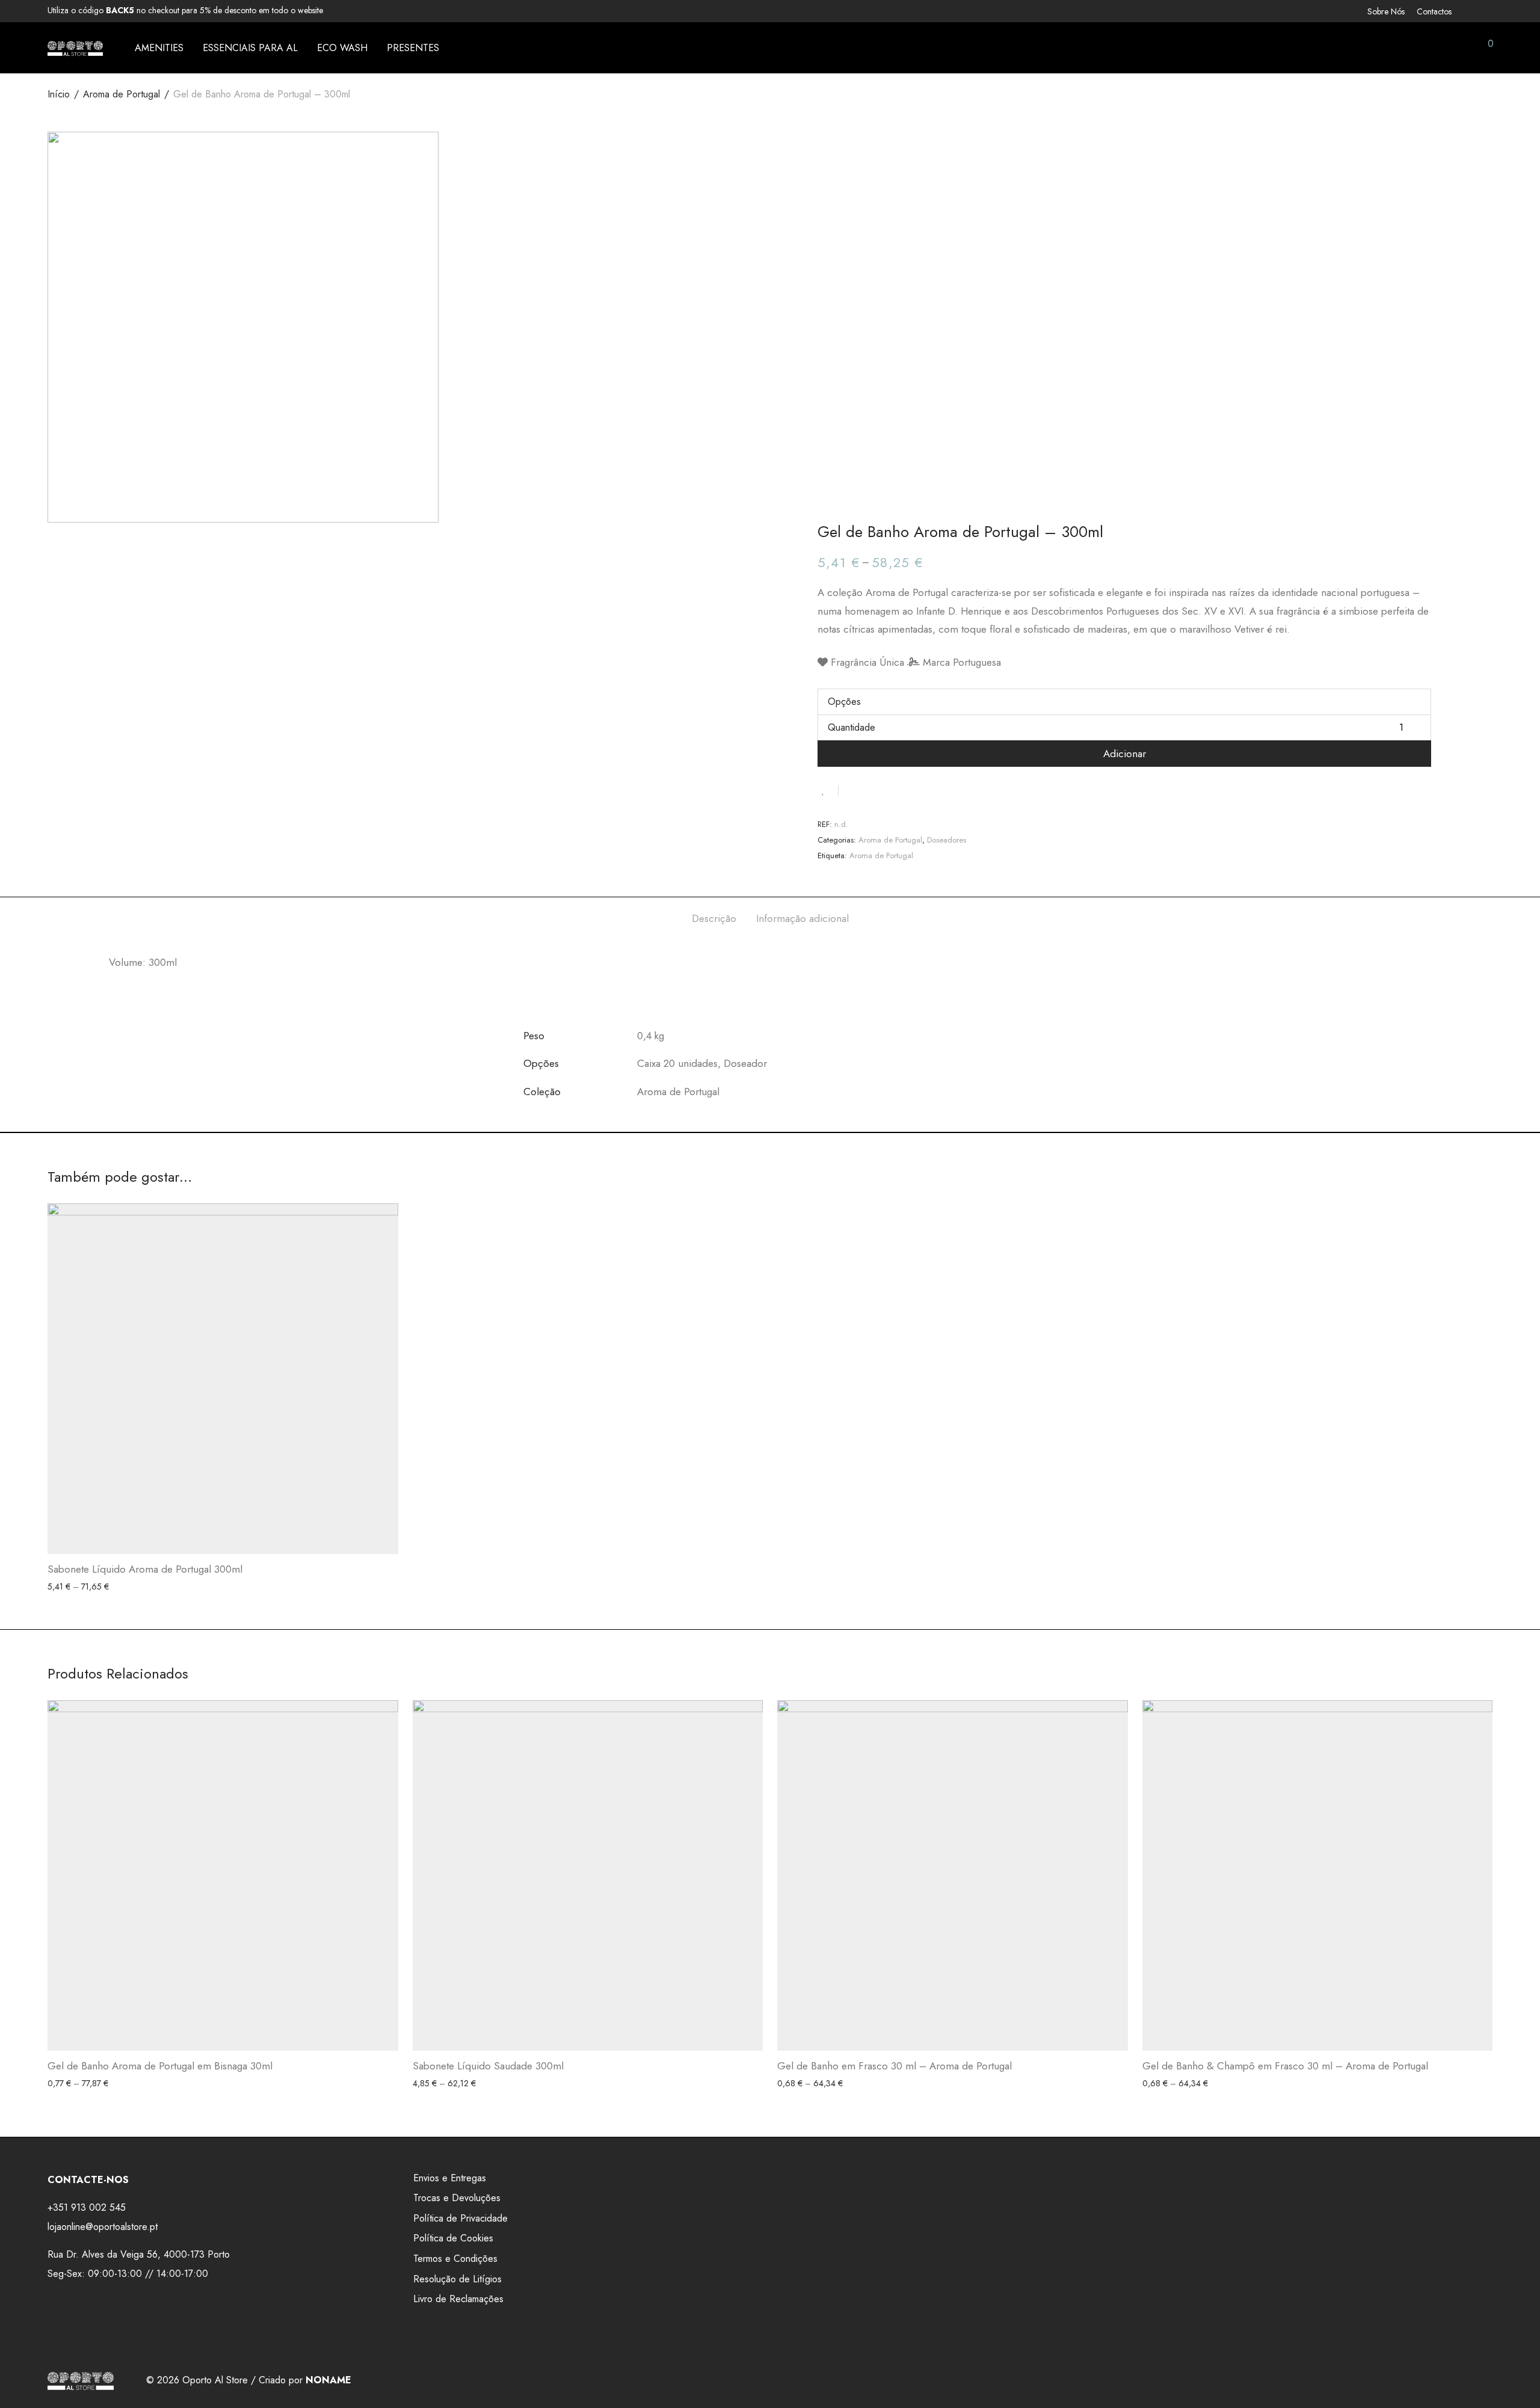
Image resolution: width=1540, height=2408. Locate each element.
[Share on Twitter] (869, 790)
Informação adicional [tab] (802, 918)
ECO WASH (342, 48)
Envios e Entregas (450, 2178)
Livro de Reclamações (458, 2299)
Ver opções (64, 1587)
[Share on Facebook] (852, 790)
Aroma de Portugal (122, 94)
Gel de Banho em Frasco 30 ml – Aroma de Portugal (895, 2066)
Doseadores (947, 840)
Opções (844, 702)
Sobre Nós (1386, 11)
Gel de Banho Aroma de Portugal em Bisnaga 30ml (160, 2066)
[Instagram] (1489, 10)
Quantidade (852, 727)
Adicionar (1125, 754)
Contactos (1434, 11)
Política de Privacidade (460, 2218)
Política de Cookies (453, 2238)
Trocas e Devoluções (457, 2198)
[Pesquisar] (1402, 48)
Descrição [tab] (714, 918)
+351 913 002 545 (87, 2207)
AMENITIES (159, 48)
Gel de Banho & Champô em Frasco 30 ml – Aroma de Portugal (1285, 2066)
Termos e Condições (455, 2259)
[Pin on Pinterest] (887, 790)
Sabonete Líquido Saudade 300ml (488, 2066)
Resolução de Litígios (457, 2279)
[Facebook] (1473, 10)
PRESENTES (413, 48)
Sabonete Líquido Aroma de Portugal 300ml (145, 1569)
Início (59, 94)
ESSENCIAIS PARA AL (250, 48)
